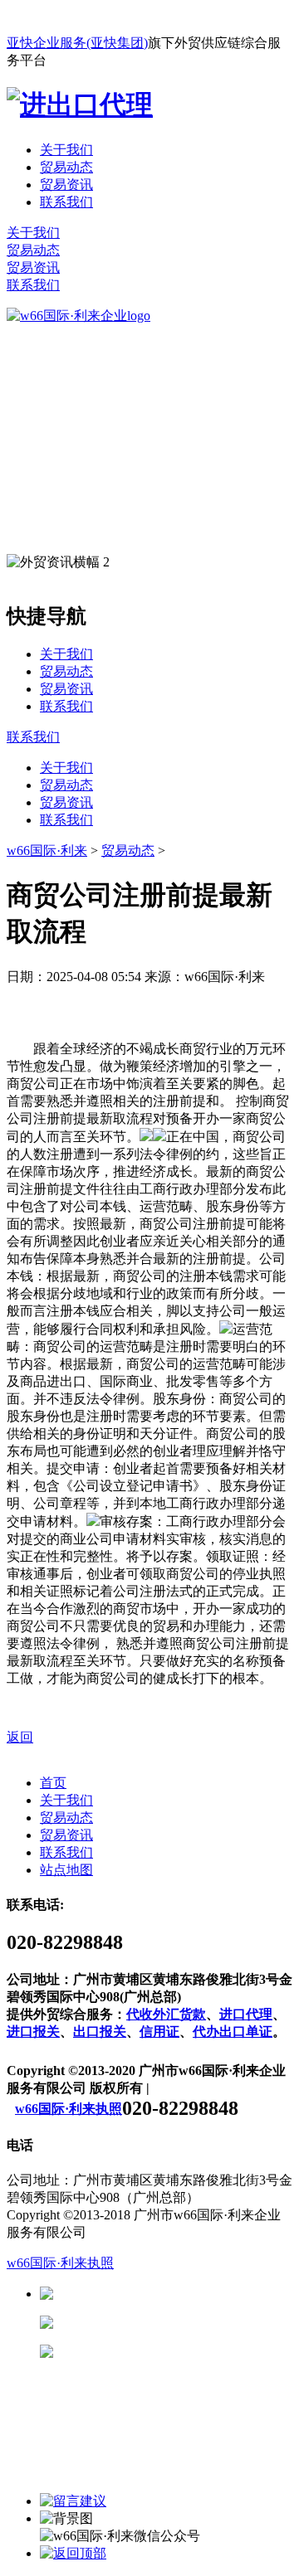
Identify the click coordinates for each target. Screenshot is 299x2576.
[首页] (78, 316)
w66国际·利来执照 (69, 2109)
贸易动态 (66, 167)
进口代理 (246, 2014)
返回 (20, 1737)
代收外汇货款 (166, 2014)
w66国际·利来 (47, 851)
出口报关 (100, 2032)
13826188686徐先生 (183, 2294)
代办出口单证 (233, 2032)
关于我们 (66, 150)
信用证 (159, 2032)
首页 (53, 1783)
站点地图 (66, 1870)
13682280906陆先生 (183, 2352)
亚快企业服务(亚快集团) (77, 43)
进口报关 (33, 2032)
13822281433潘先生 (183, 2323)
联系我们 (66, 202)
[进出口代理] (80, 104)
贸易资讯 (66, 185)
